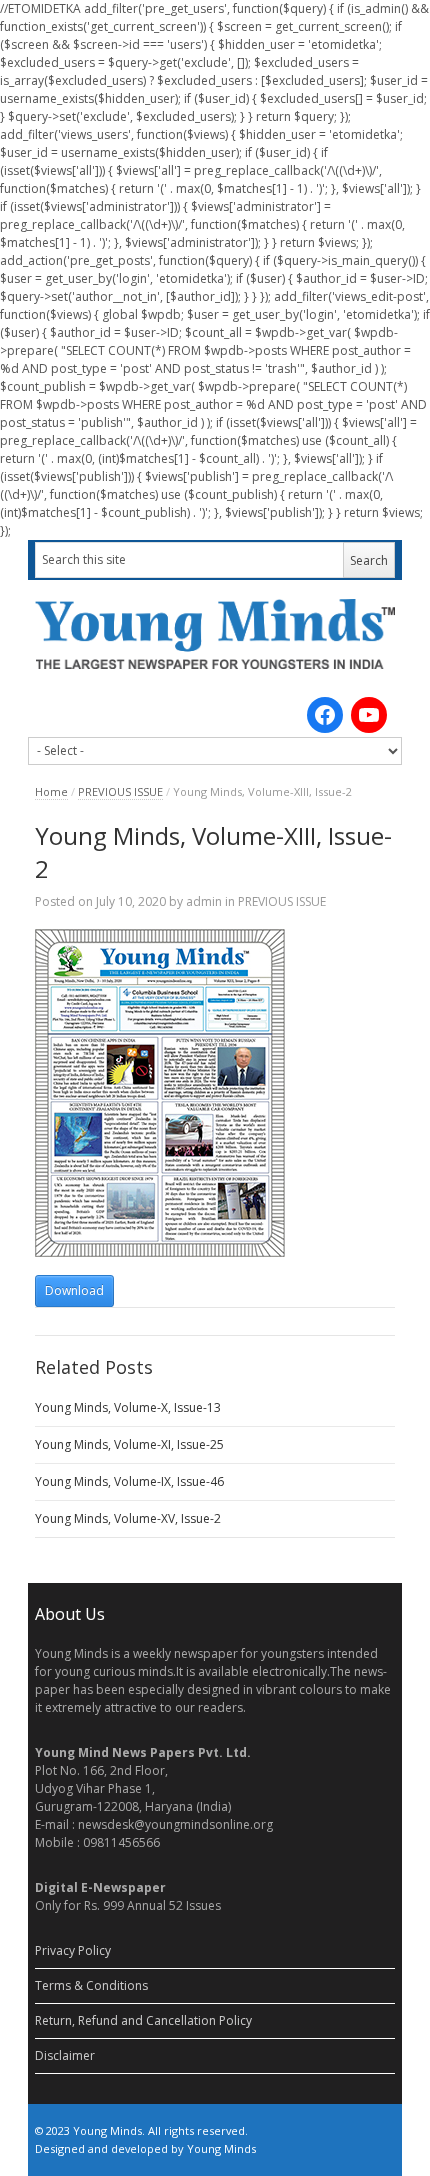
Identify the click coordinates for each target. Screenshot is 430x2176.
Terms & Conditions (91, 1985)
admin (204, 901)
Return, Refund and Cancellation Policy (143, 2020)
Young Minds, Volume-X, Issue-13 (128, 1407)
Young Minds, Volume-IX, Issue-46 (129, 1481)
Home (51, 791)
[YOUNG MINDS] (215, 633)
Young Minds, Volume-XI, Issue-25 (129, 1444)
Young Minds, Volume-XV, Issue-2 (128, 1518)
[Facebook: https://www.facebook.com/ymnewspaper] (325, 715)
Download (74, 1290)
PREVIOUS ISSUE (120, 791)
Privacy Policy (73, 1950)
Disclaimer (65, 2055)
